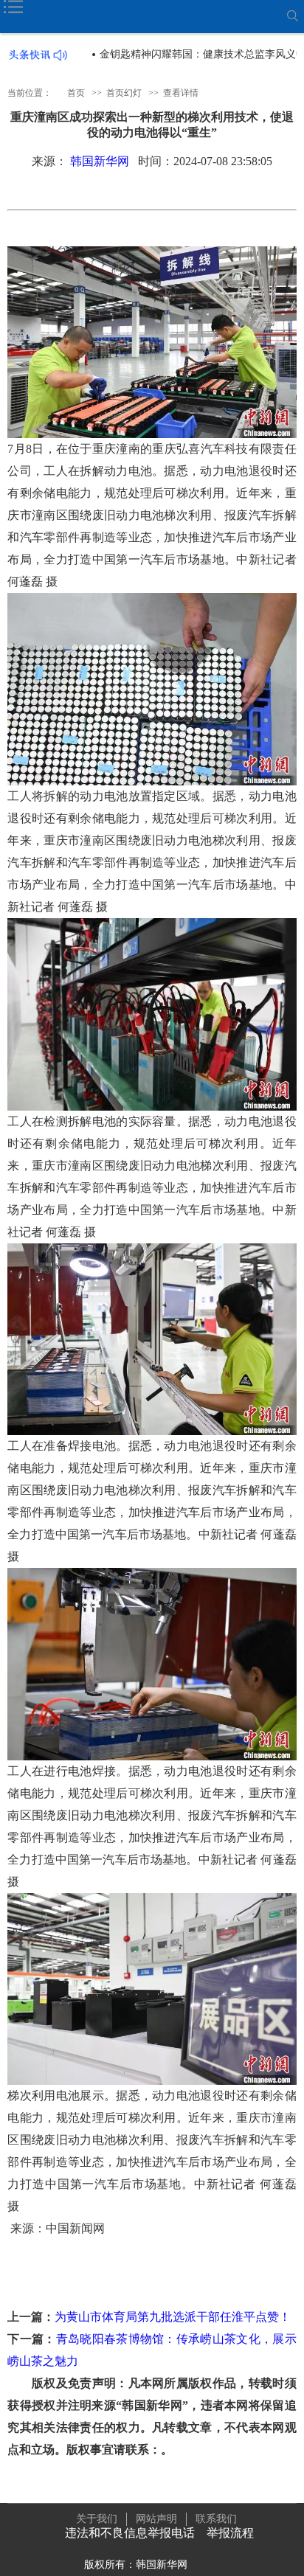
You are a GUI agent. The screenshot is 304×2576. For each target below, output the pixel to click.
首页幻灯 (124, 93)
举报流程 (230, 2533)
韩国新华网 (100, 161)
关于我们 (97, 2519)
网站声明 (156, 2519)
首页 (76, 93)
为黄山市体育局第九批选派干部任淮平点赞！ (173, 2317)
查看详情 (181, 93)
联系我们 (216, 2519)
